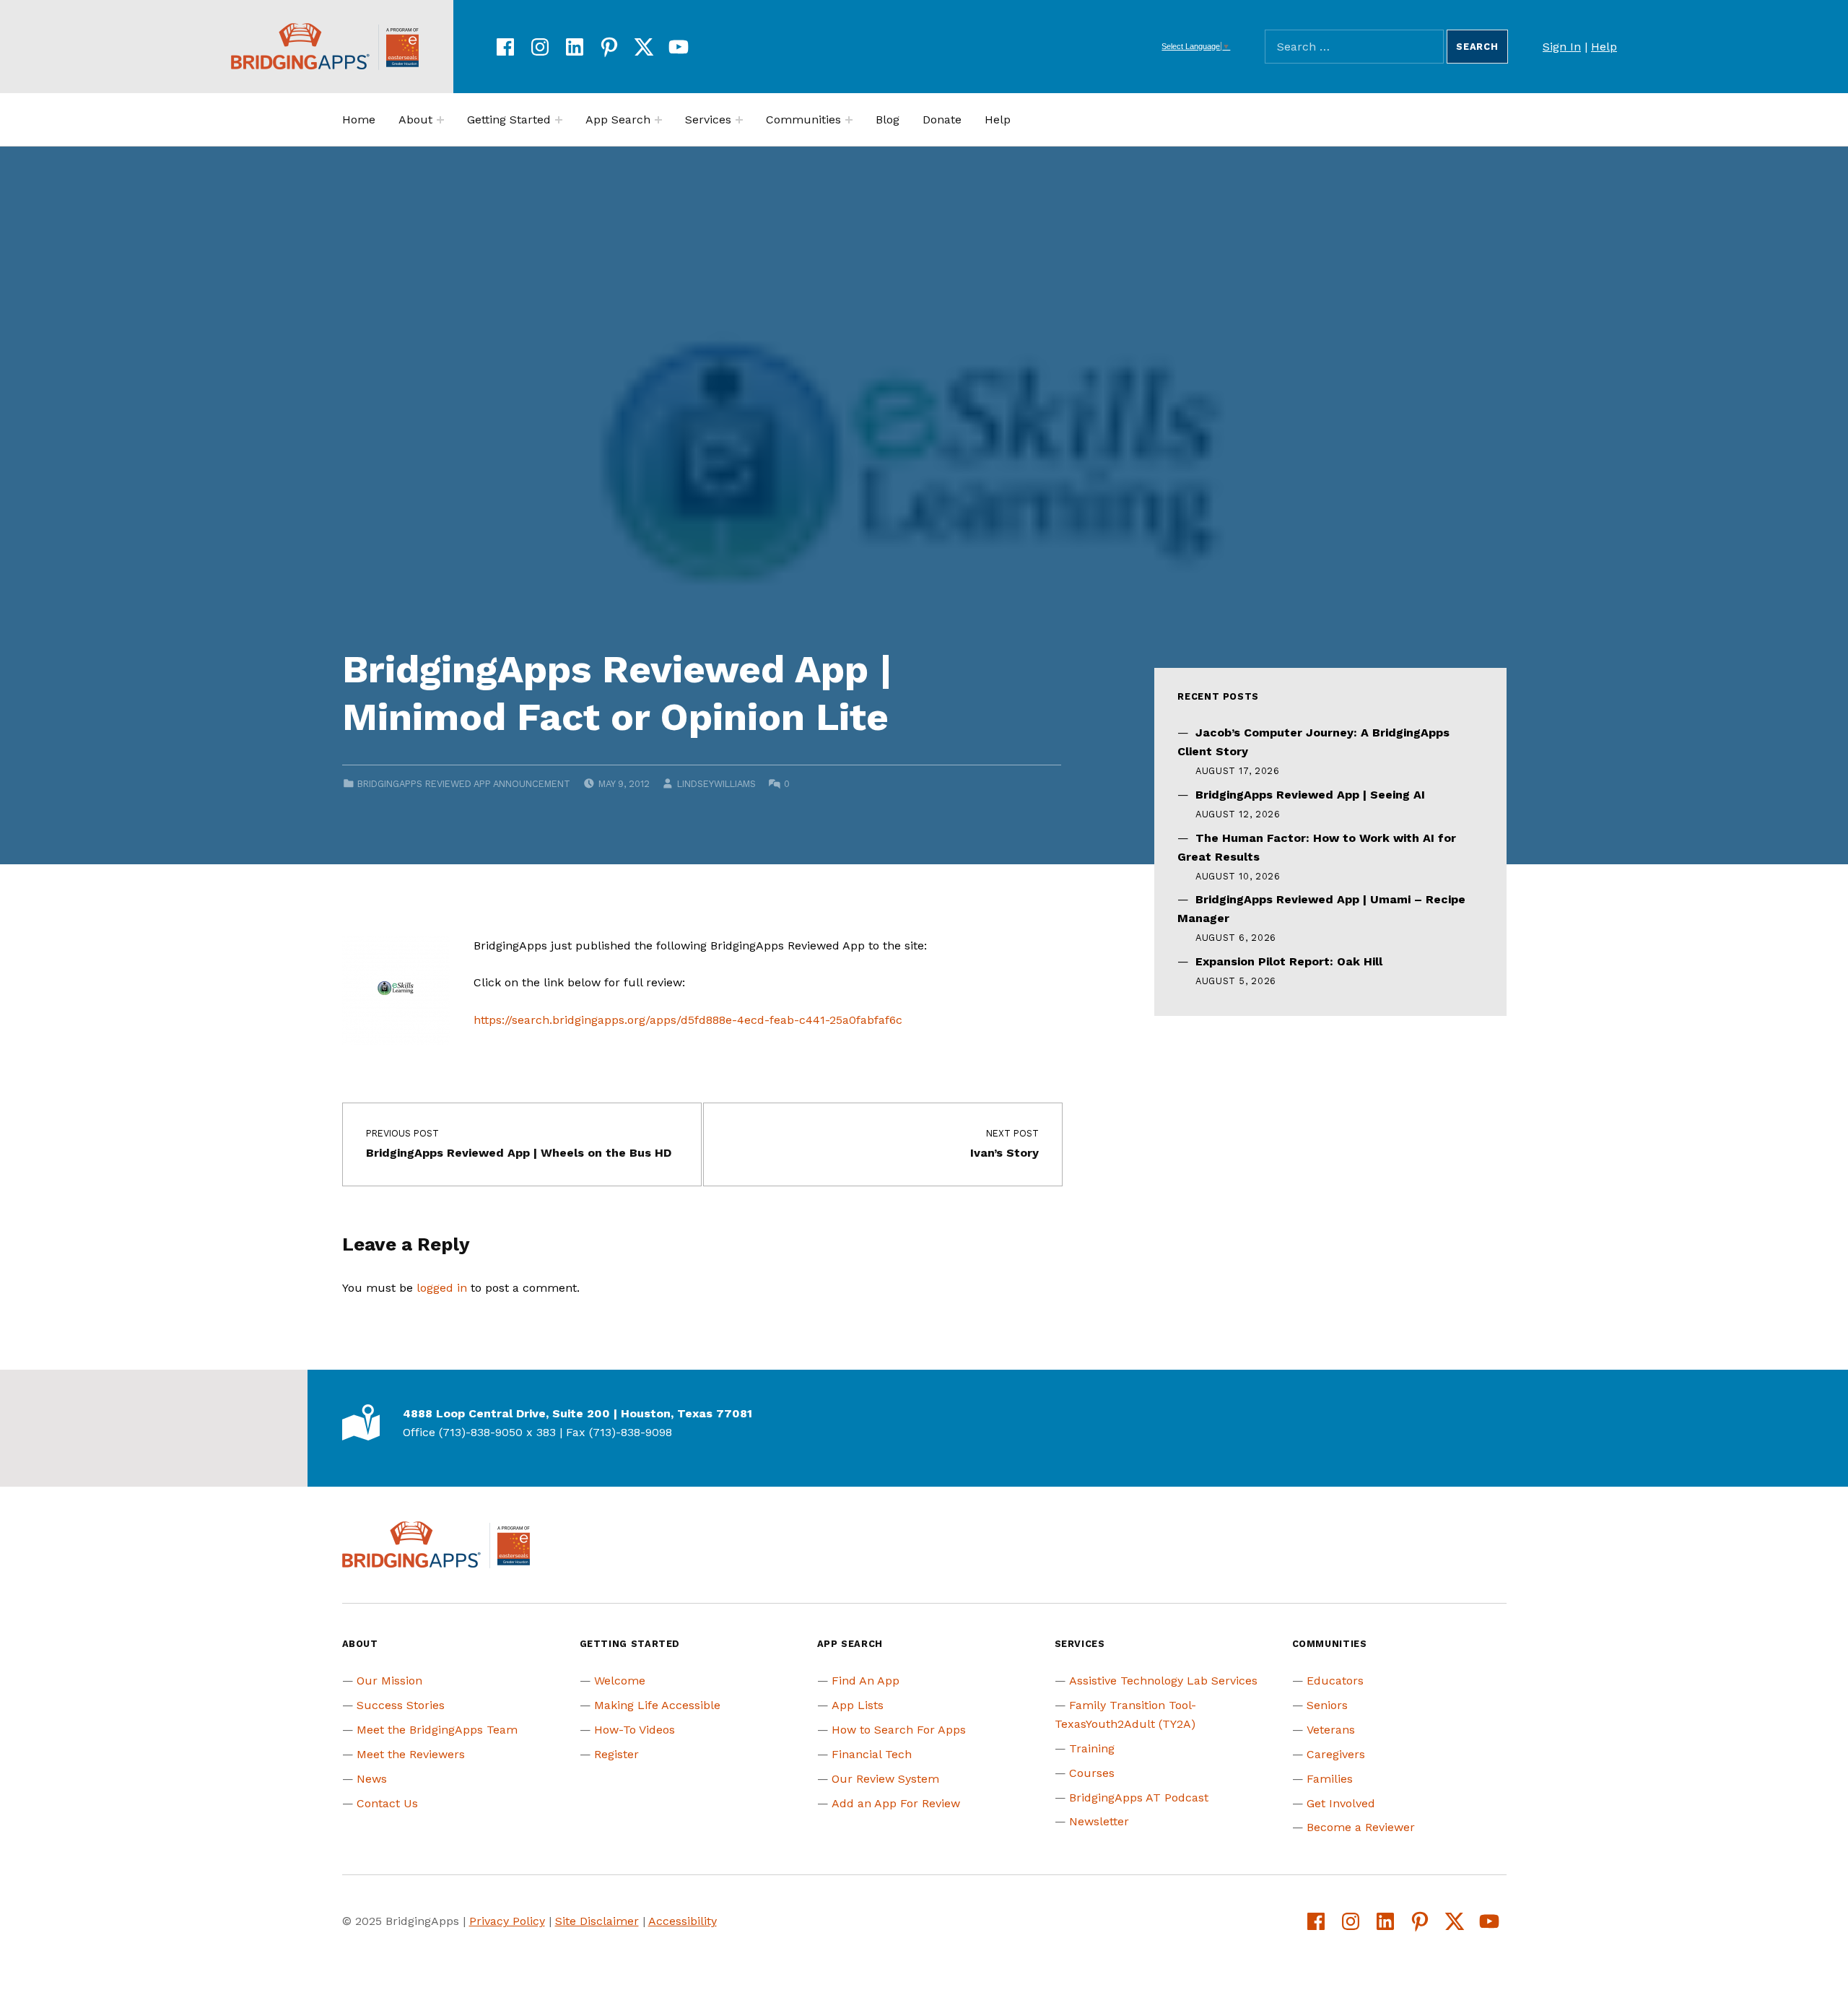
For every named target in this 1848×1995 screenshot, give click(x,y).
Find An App (866, 1681)
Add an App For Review (896, 1803)
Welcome (620, 1681)
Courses (1092, 1773)
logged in (442, 1288)
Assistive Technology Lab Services (1163, 1681)
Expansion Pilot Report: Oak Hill (1289, 961)
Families (1330, 1779)
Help (1604, 47)
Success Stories (401, 1705)
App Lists (858, 1705)
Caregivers (1336, 1754)
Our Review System (885, 1779)
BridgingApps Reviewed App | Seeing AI (1310, 795)
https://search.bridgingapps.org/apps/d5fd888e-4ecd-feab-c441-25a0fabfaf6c (688, 1020)
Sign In (1562, 47)
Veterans (1331, 1730)
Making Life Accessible (657, 1705)
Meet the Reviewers (411, 1754)
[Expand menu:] (440, 120)
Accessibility (683, 1921)
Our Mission (389, 1681)
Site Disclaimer (597, 1921)
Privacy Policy (507, 1921)
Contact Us (387, 1803)
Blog (888, 119)
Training (1092, 1748)
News (372, 1779)
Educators (1335, 1681)
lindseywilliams (716, 784)
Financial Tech (872, 1754)
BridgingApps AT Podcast (1139, 1798)
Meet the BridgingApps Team (437, 1730)
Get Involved (1341, 1803)
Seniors (1327, 1705)
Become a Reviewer (1361, 1827)
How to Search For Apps (899, 1730)
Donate (942, 119)
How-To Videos (635, 1730)
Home (359, 119)
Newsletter (1099, 1821)
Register (616, 1754)
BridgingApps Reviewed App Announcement (464, 784)
